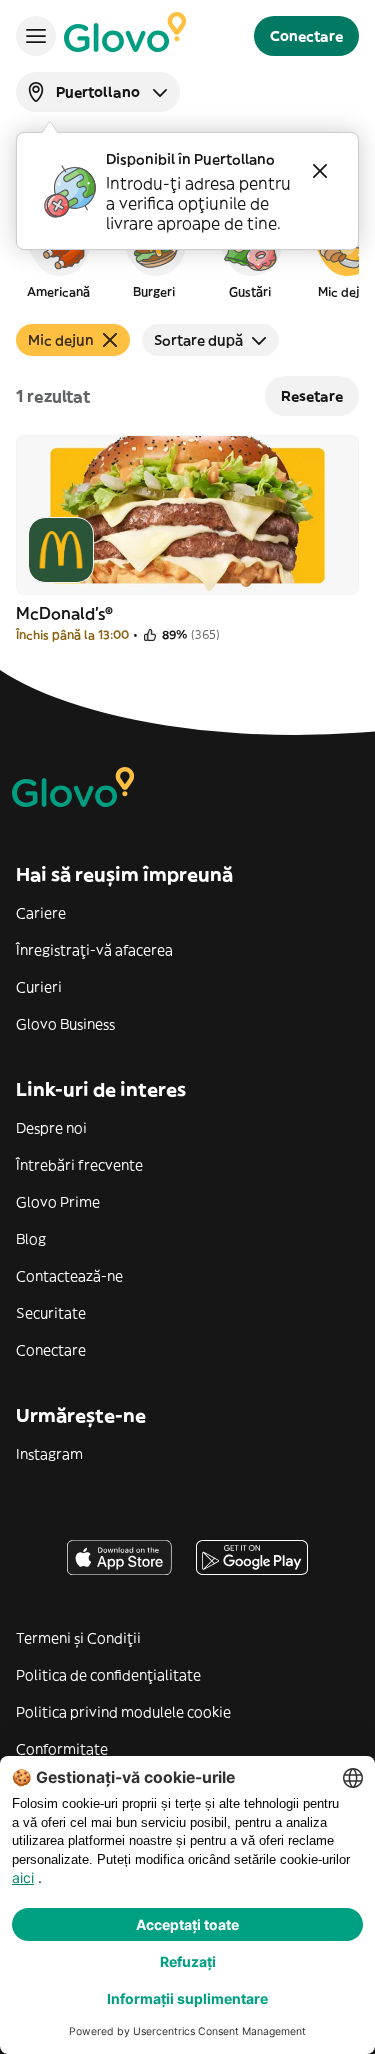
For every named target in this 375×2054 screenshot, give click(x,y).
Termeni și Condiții (78, 1638)
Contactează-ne (69, 1276)
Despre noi (51, 1128)
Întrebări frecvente (79, 1165)
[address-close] (320, 171)
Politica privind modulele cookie (123, 1712)
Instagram (49, 1454)
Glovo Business (65, 1024)
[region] (187, 254)
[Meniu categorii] (36, 36)
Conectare (51, 1350)
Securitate (51, 1313)
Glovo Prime (58, 1202)
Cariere (41, 913)
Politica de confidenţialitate (108, 1675)
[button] (58, 254)
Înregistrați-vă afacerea (94, 950)
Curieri (39, 987)
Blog (31, 1239)
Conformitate (62, 1749)
